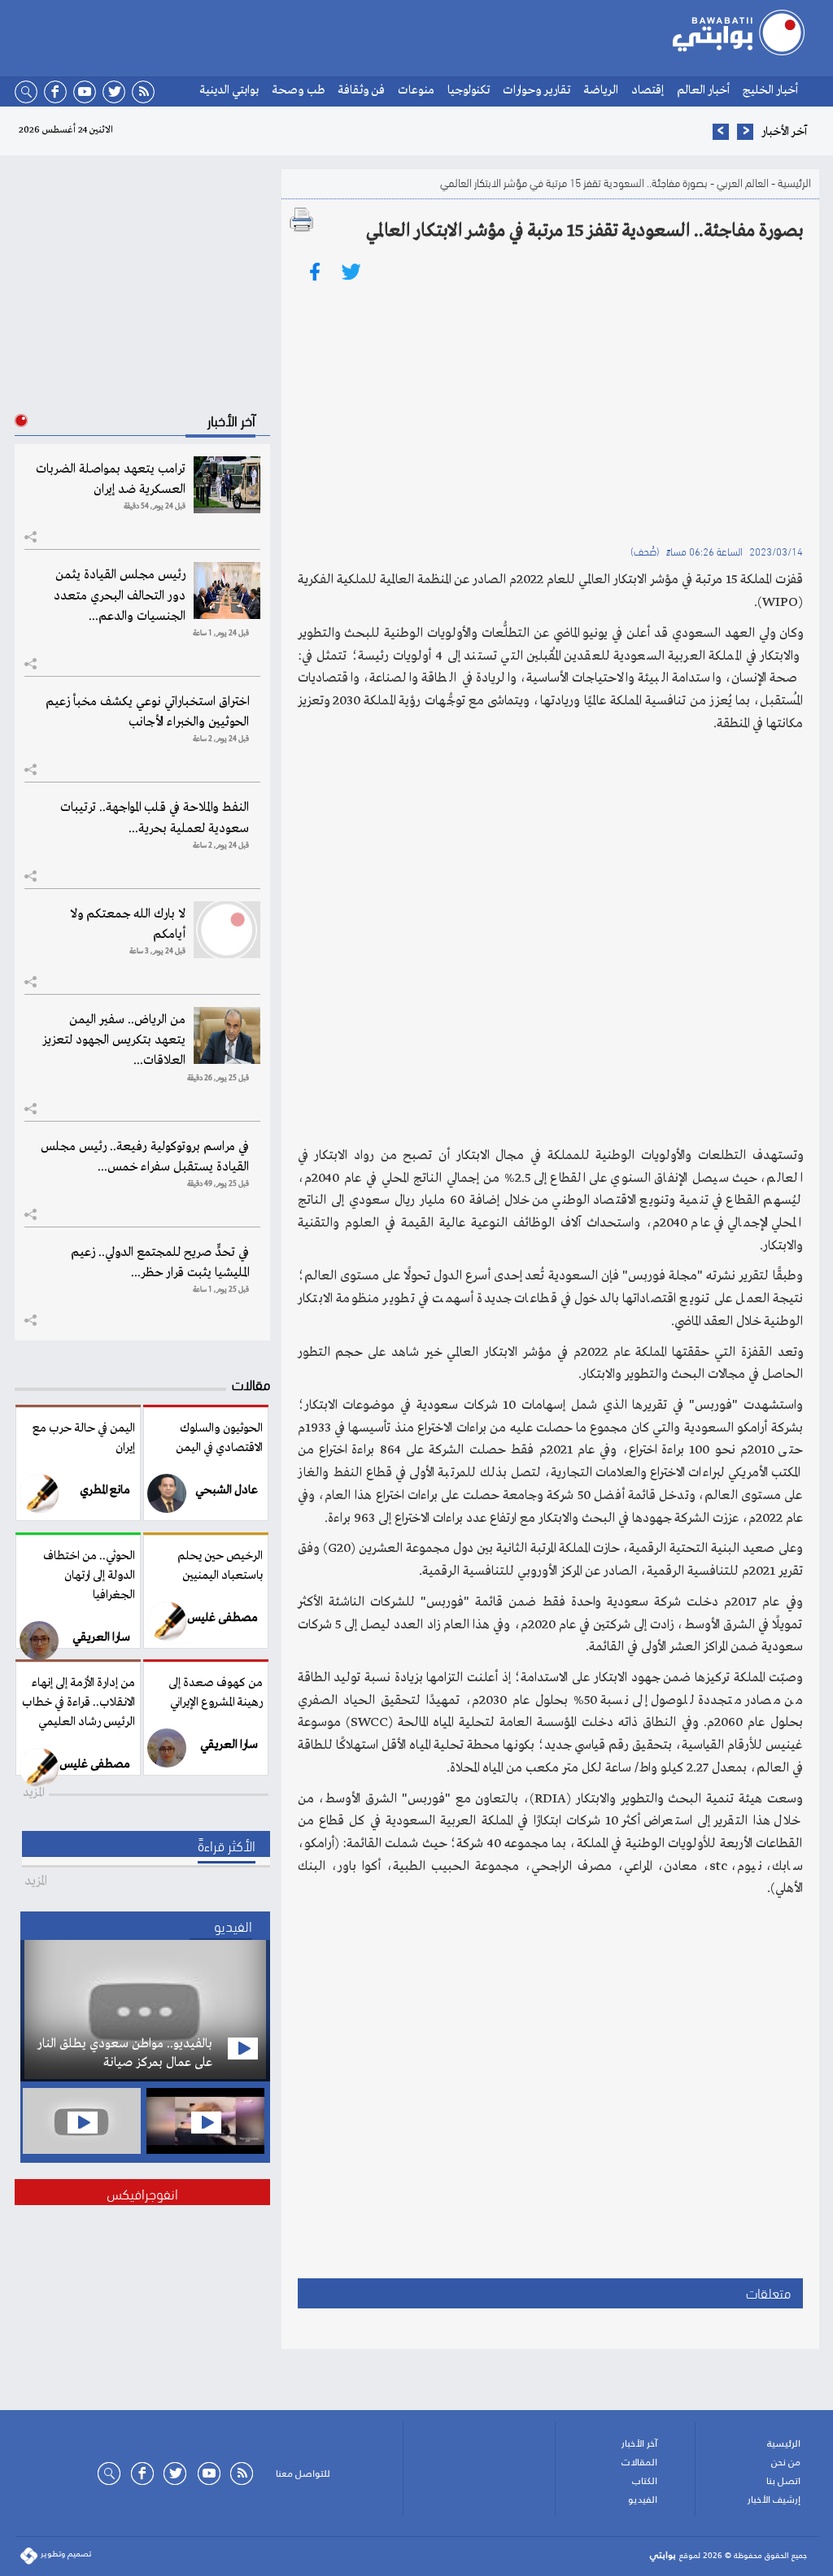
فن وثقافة (361, 90)
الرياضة (601, 90)
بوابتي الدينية (229, 90)
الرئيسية (794, 182)
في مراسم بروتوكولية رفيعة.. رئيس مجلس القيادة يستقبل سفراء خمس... (145, 1157)
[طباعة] (302, 220)
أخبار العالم (703, 90)
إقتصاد (648, 90)
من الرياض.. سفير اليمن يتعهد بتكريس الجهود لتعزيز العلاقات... (114, 1040)
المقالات (639, 2462)
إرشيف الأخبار (774, 2500)
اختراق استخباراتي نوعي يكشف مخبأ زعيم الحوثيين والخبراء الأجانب (147, 712)
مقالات (251, 1383)
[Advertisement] (550, 411)
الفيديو (643, 2500)
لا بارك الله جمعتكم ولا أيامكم (128, 924)
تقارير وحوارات (536, 90)
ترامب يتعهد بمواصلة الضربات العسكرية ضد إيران (111, 479)
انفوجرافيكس (142, 2192)
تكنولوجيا (469, 90)
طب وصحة (298, 90)
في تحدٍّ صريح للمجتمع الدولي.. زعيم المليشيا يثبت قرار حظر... (160, 1263)
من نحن (786, 2462)
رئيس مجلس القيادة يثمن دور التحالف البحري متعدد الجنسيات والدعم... (120, 595)
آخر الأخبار (639, 2443)
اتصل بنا (783, 2481)
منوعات (416, 90)
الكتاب (645, 2481)
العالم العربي (741, 182)
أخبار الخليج (770, 90)
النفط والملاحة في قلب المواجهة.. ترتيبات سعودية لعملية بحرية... (155, 818)
